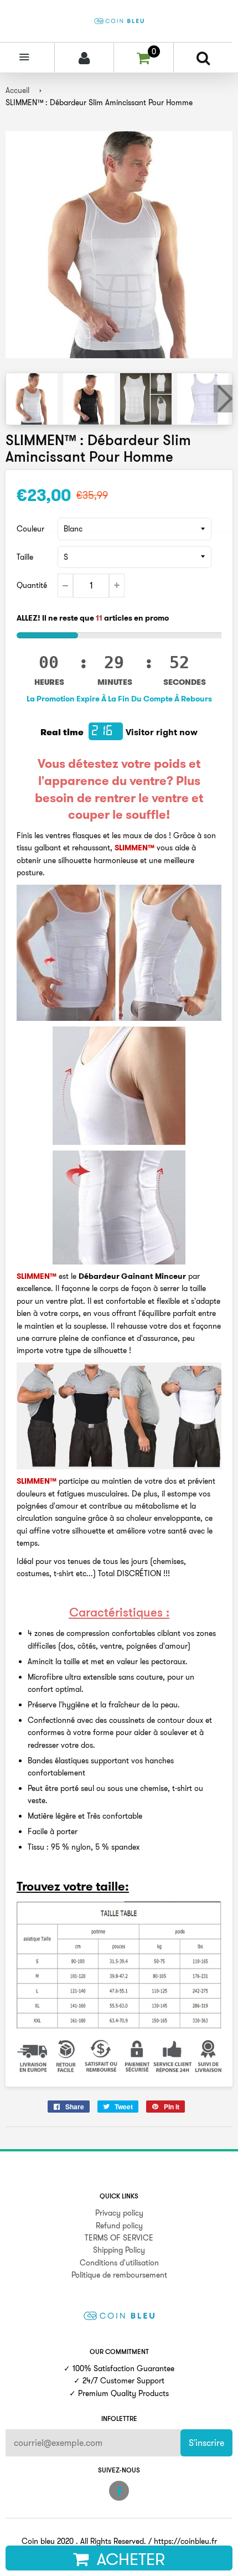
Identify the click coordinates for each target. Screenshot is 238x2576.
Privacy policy (119, 2213)
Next (223, 399)
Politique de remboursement (119, 2275)
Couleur (30, 529)
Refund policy (119, 2226)
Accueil (17, 90)
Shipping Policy (119, 2250)
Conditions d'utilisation (119, 2263)
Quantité (32, 585)
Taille (25, 557)
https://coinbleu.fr (185, 2541)
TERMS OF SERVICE (119, 2238)
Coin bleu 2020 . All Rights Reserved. (84, 2541)
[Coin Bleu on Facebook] (119, 2491)
